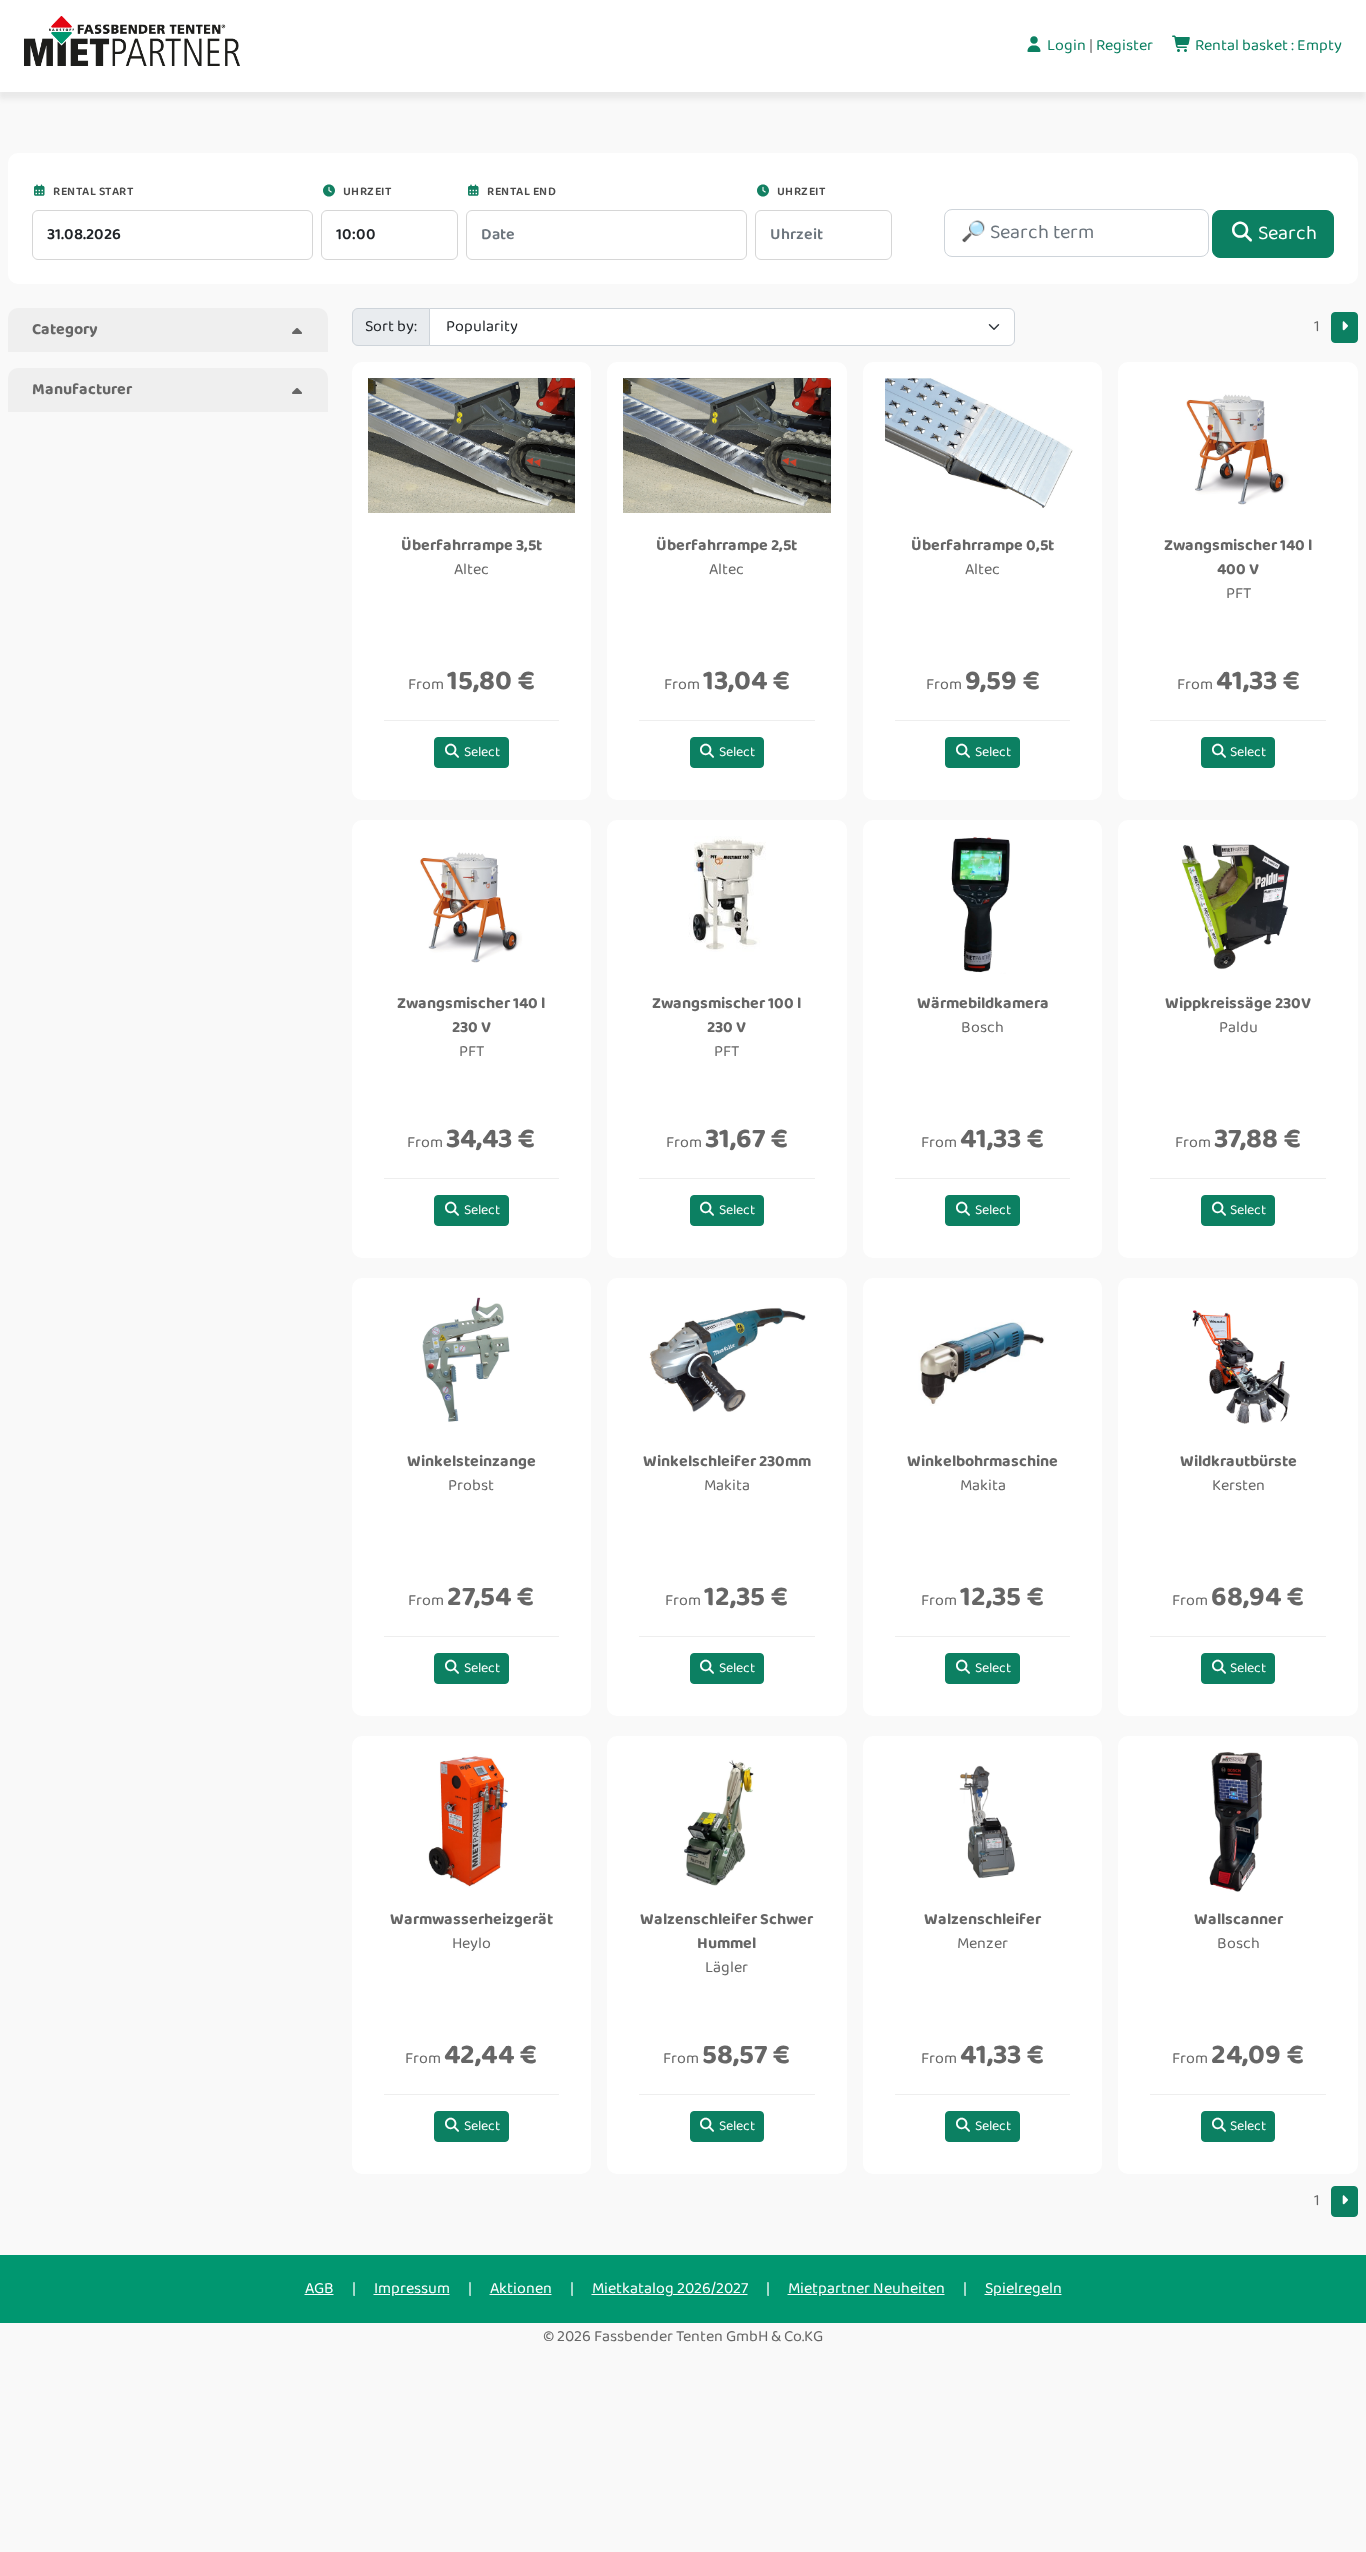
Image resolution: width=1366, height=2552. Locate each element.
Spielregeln (1023, 2288)
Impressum (412, 2288)
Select (480, 752)
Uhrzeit (365, 191)
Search (1285, 233)
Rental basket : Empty (1267, 45)
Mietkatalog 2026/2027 (670, 2288)
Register (1126, 45)
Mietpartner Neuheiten (866, 2288)
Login (1066, 45)
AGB (319, 2288)
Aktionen (521, 2288)
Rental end (520, 191)
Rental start (92, 191)
